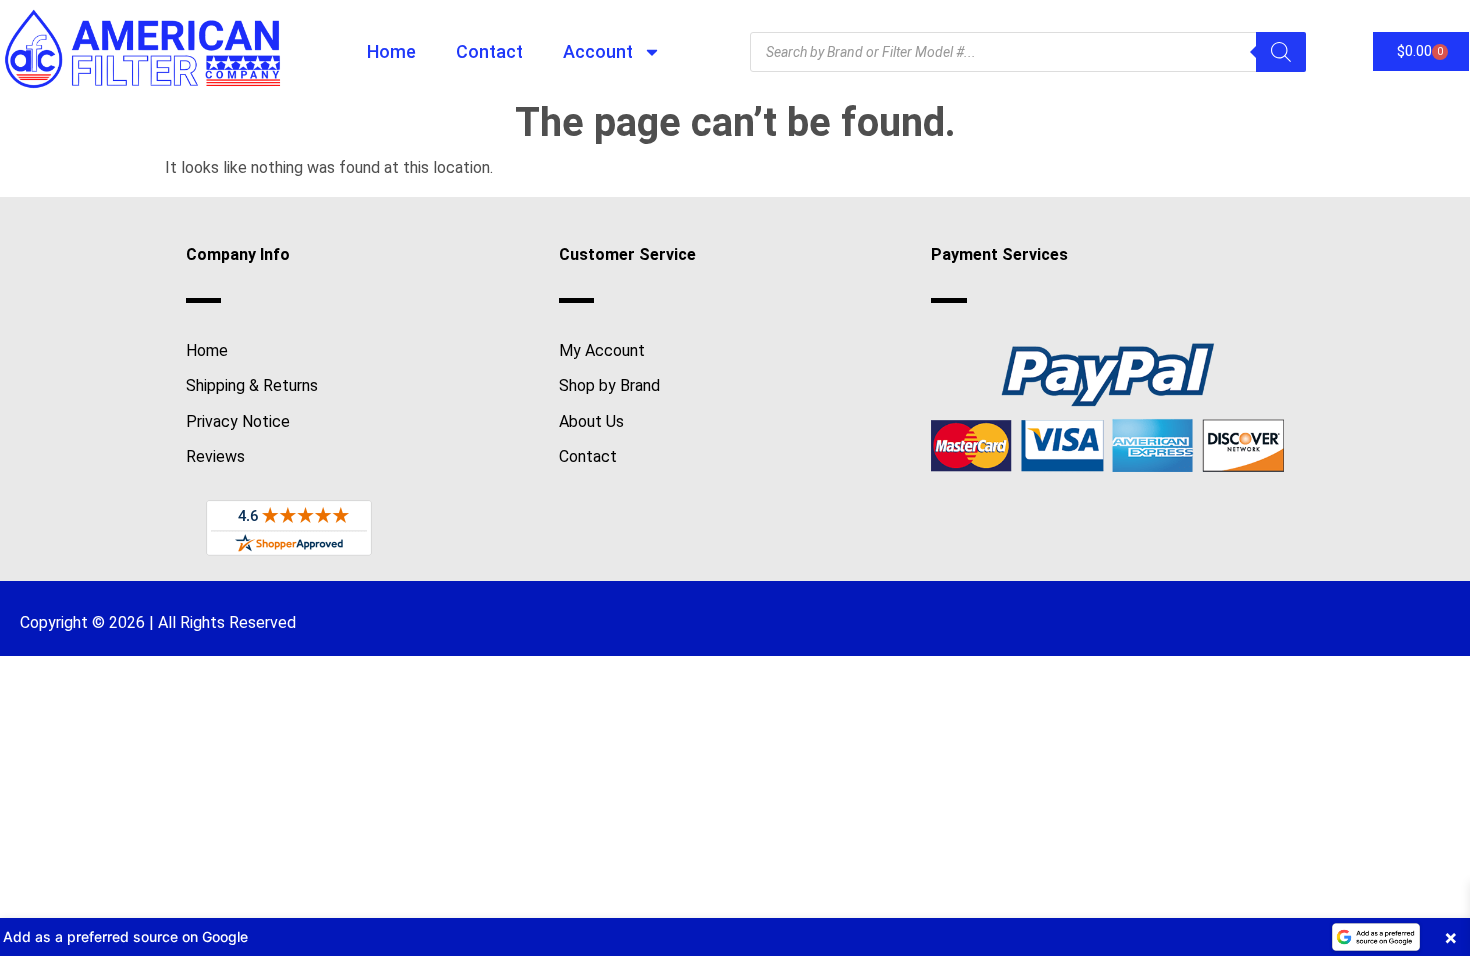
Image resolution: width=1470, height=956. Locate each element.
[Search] (1281, 52)
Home (391, 51)
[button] (735, 937)
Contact (489, 51)
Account (598, 51)
